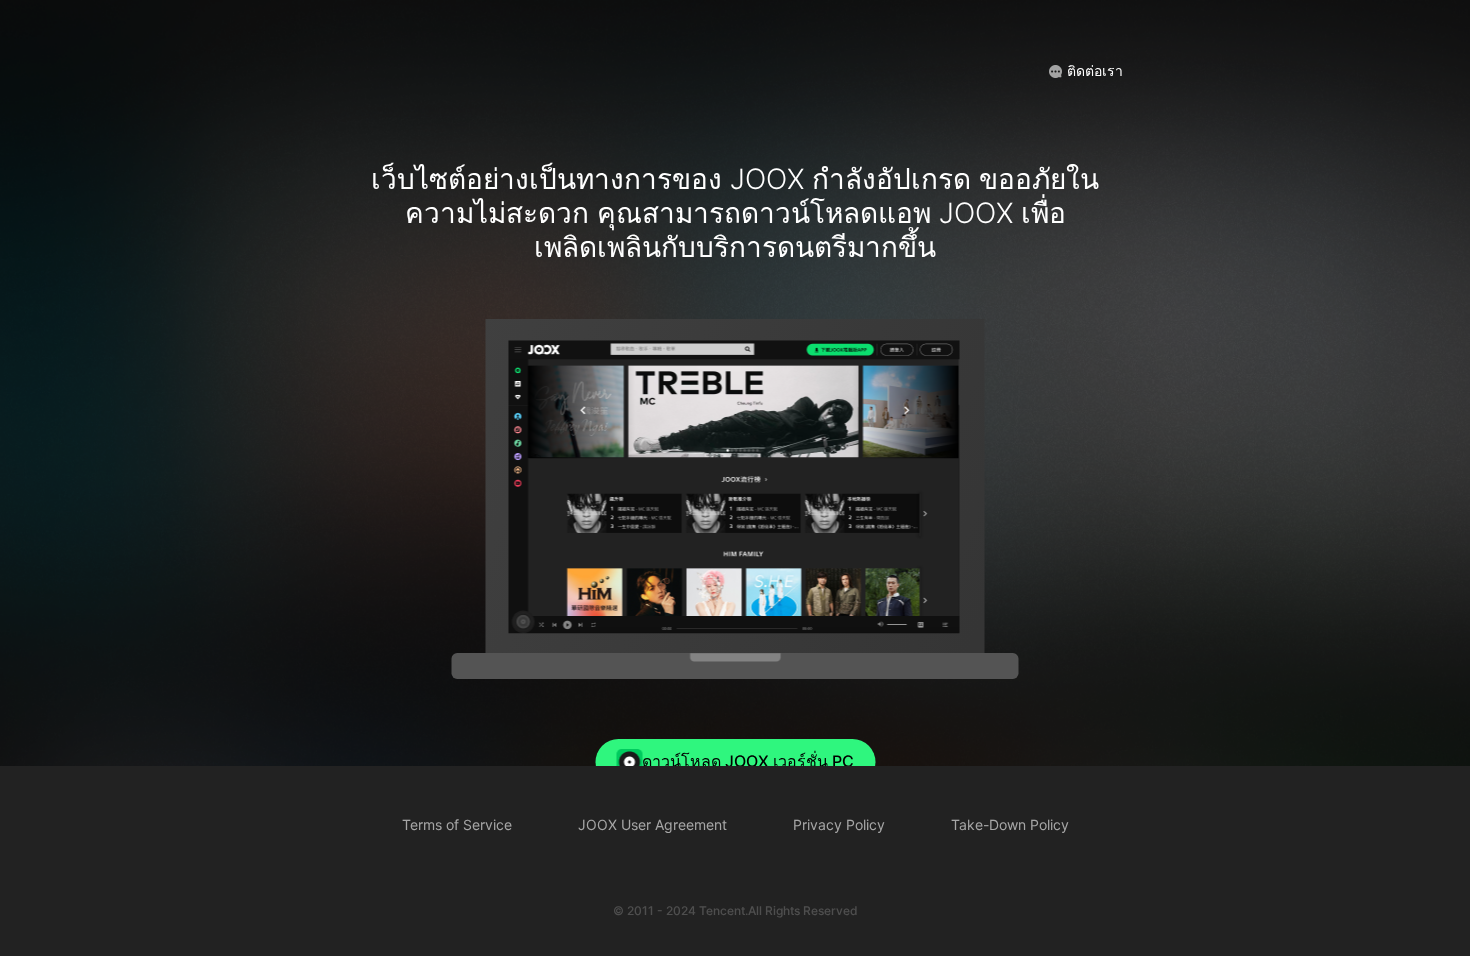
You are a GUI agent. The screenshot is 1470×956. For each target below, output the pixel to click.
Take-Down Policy (1010, 824)
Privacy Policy (839, 824)
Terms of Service (457, 824)
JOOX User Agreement (652, 824)
